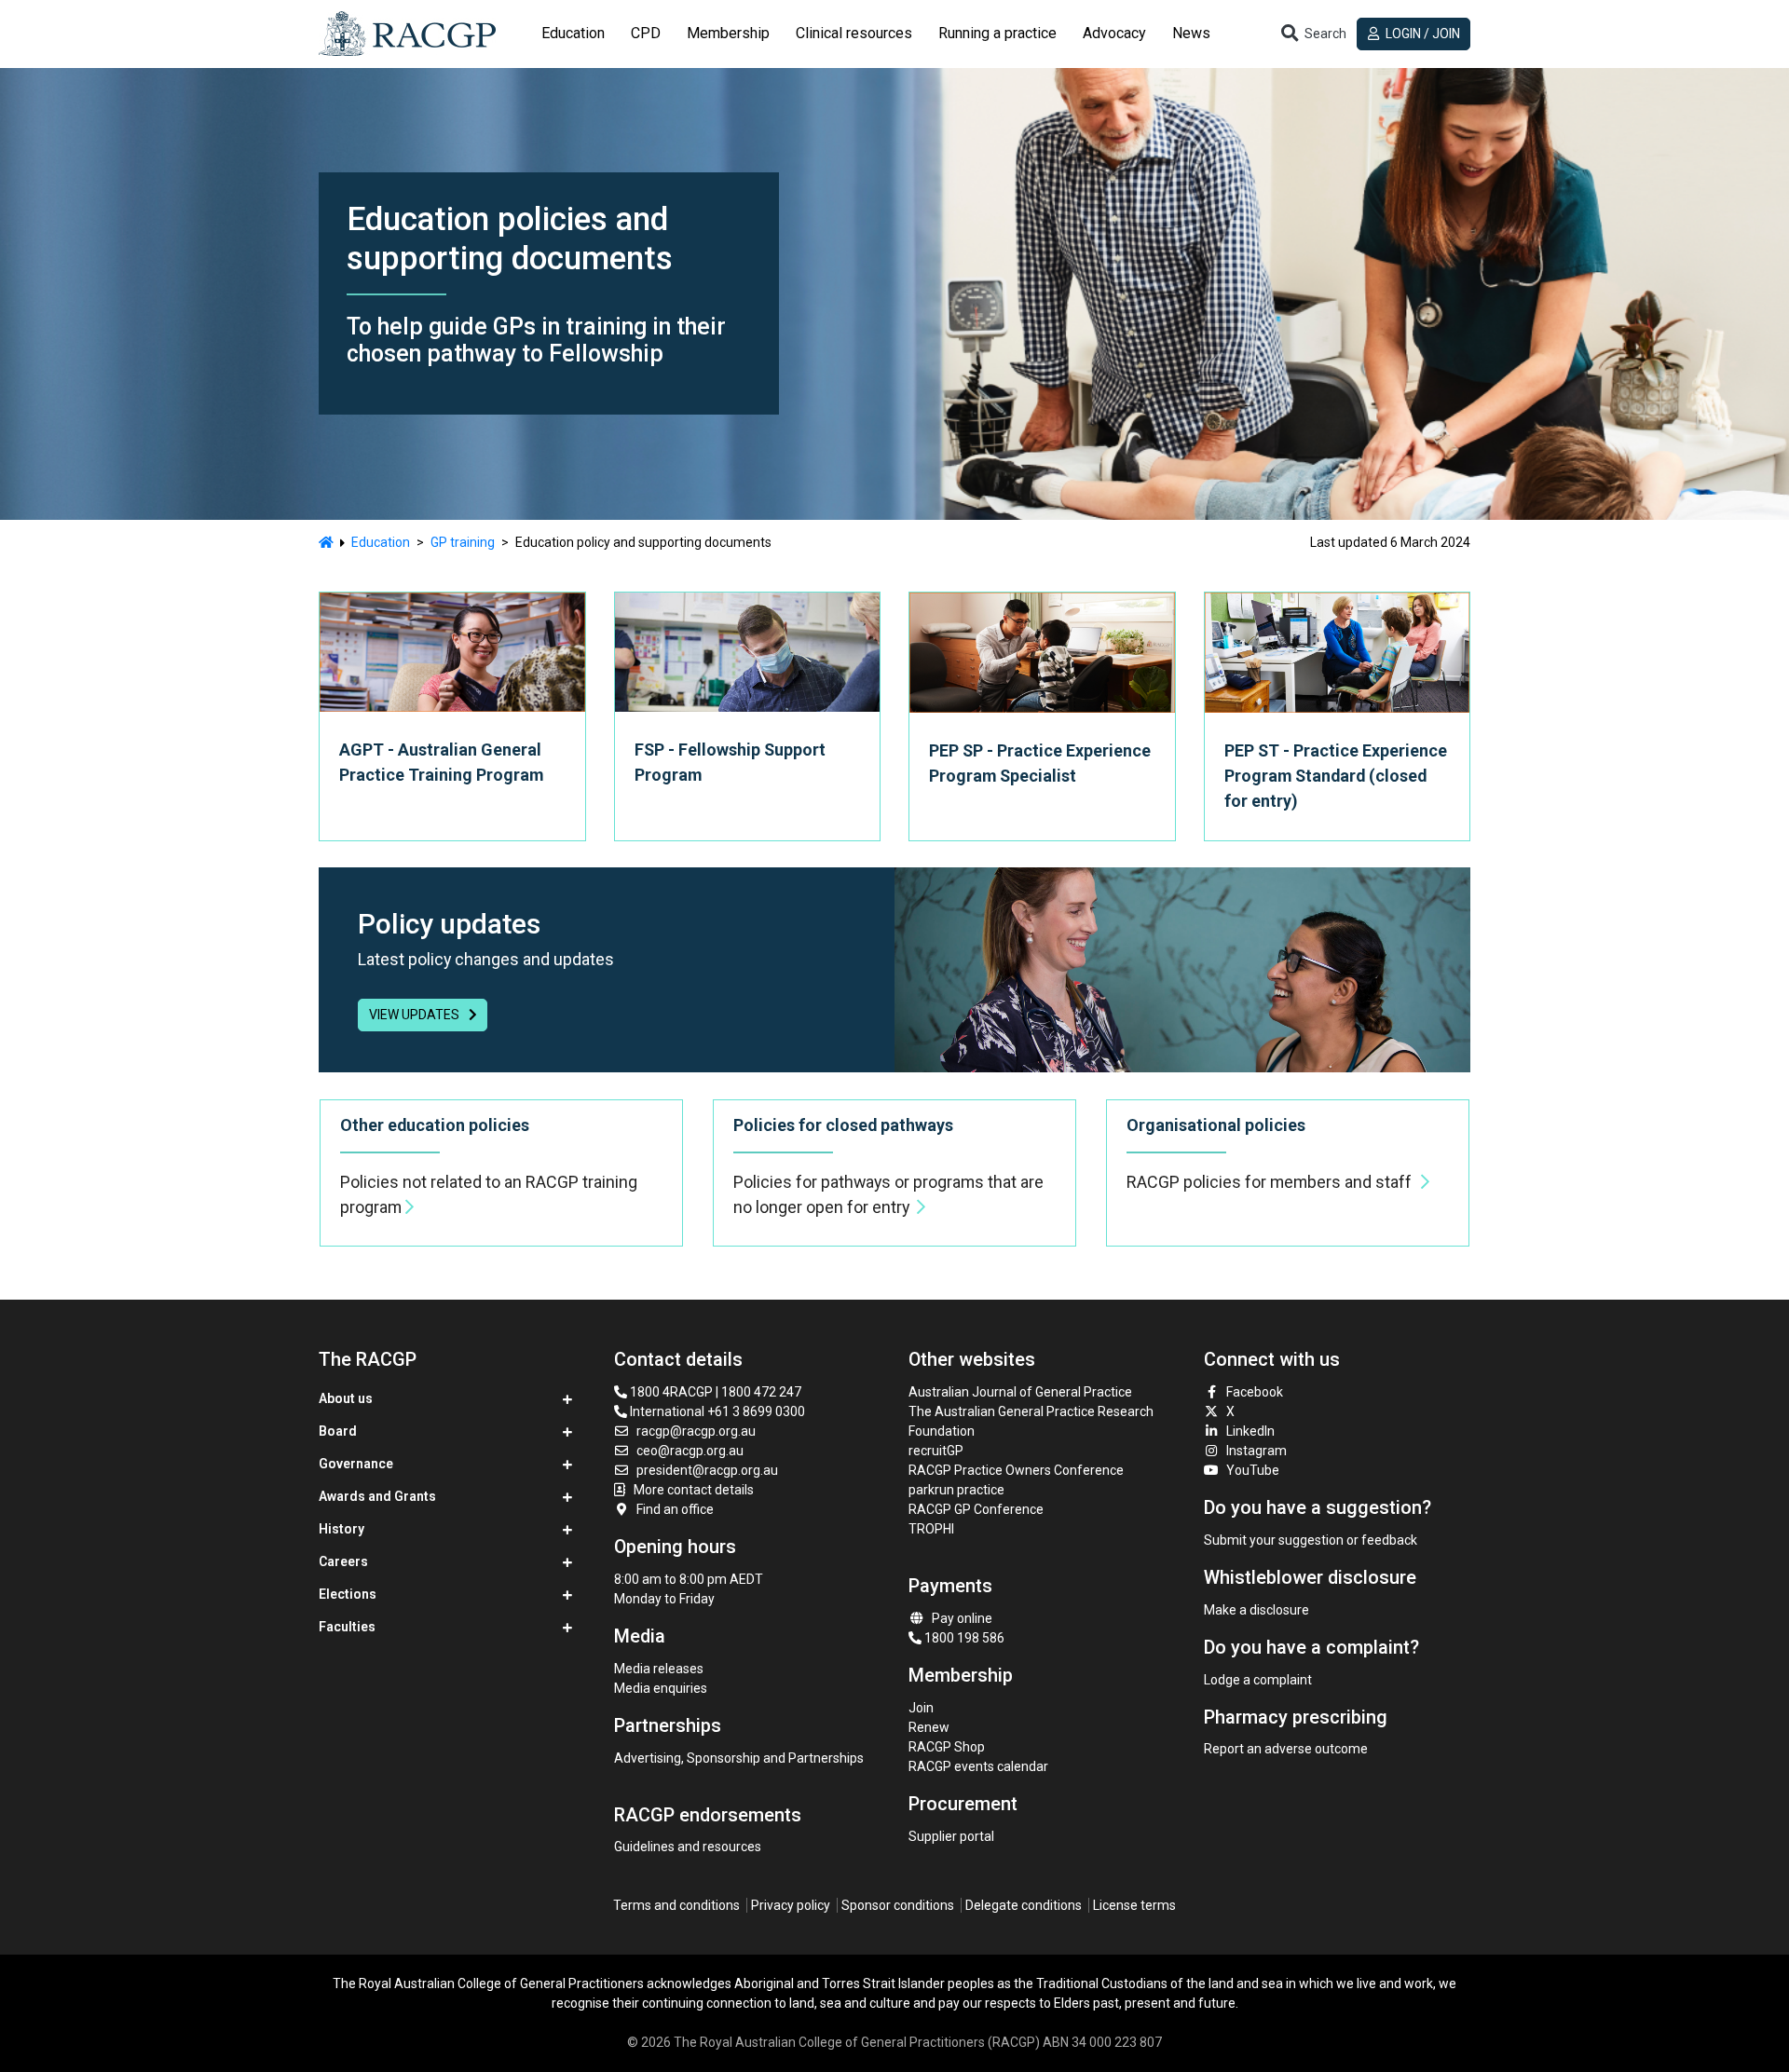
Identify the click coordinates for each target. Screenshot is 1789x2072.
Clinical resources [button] (854, 33)
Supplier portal (951, 1836)
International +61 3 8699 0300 (716, 1411)
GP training (463, 542)
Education (381, 542)
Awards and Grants (377, 1496)
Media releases (659, 1669)
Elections (348, 1594)
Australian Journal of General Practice (1020, 1392)
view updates (416, 1015)
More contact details (694, 1490)
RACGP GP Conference (976, 1509)
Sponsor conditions (898, 1905)
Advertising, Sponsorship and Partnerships (739, 1758)
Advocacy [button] (1114, 33)
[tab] (573, 34)
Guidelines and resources (688, 1847)
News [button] (1191, 33)
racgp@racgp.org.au (696, 1431)
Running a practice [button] (997, 33)
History (341, 1529)
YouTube (1253, 1470)
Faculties (347, 1627)
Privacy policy (791, 1905)
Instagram (1256, 1451)
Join (921, 1708)
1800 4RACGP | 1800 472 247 (714, 1392)
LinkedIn (1250, 1431)
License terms (1134, 1905)
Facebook (1255, 1392)
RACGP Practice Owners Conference (1016, 1470)
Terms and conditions (676, 1905)
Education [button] (573, 33)
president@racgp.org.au (707, 1470)
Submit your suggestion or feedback (1311, 1540)
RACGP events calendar (978, 1766)
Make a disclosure (1256, 1610)
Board (338, 1431)
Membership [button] (728, 33)
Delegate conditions (1024, 1905)
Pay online (962, 1618)
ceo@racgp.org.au (690, 1451)
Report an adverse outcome (1286, 1749)
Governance (356, 1464)
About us (346, 1398)
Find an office (675, 1509)
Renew (929, 1727)
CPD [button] (646, 33)
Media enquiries (661, 1688)
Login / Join (1421, 34)
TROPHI (931, 1529)
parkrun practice (956, 1490)
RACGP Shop (947, 1747)
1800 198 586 (963, 1638)
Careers (343, 1561)
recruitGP (936, 1451)
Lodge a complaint (1258, 1680)
